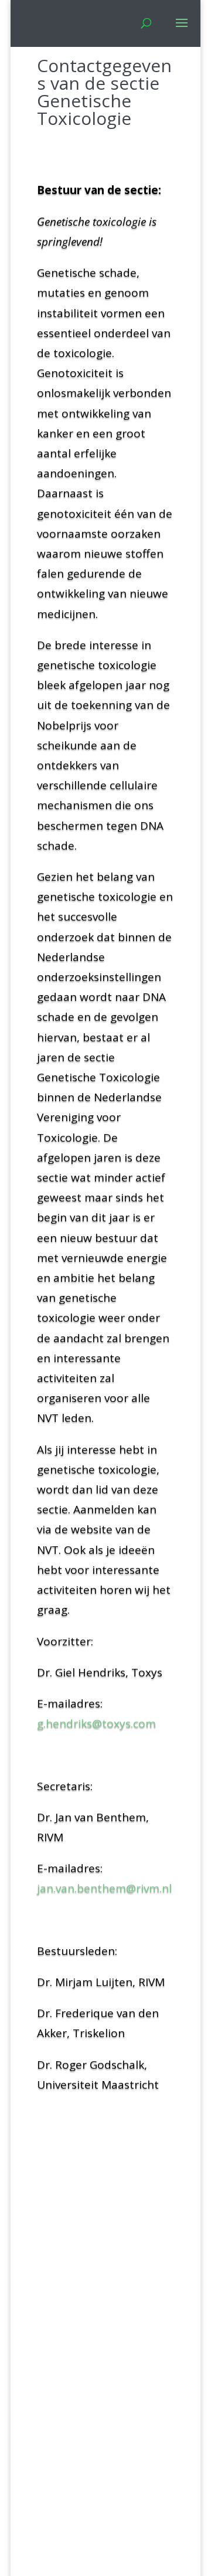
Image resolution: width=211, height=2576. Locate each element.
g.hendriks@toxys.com (96, 1723)
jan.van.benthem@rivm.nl (104, 1888)
